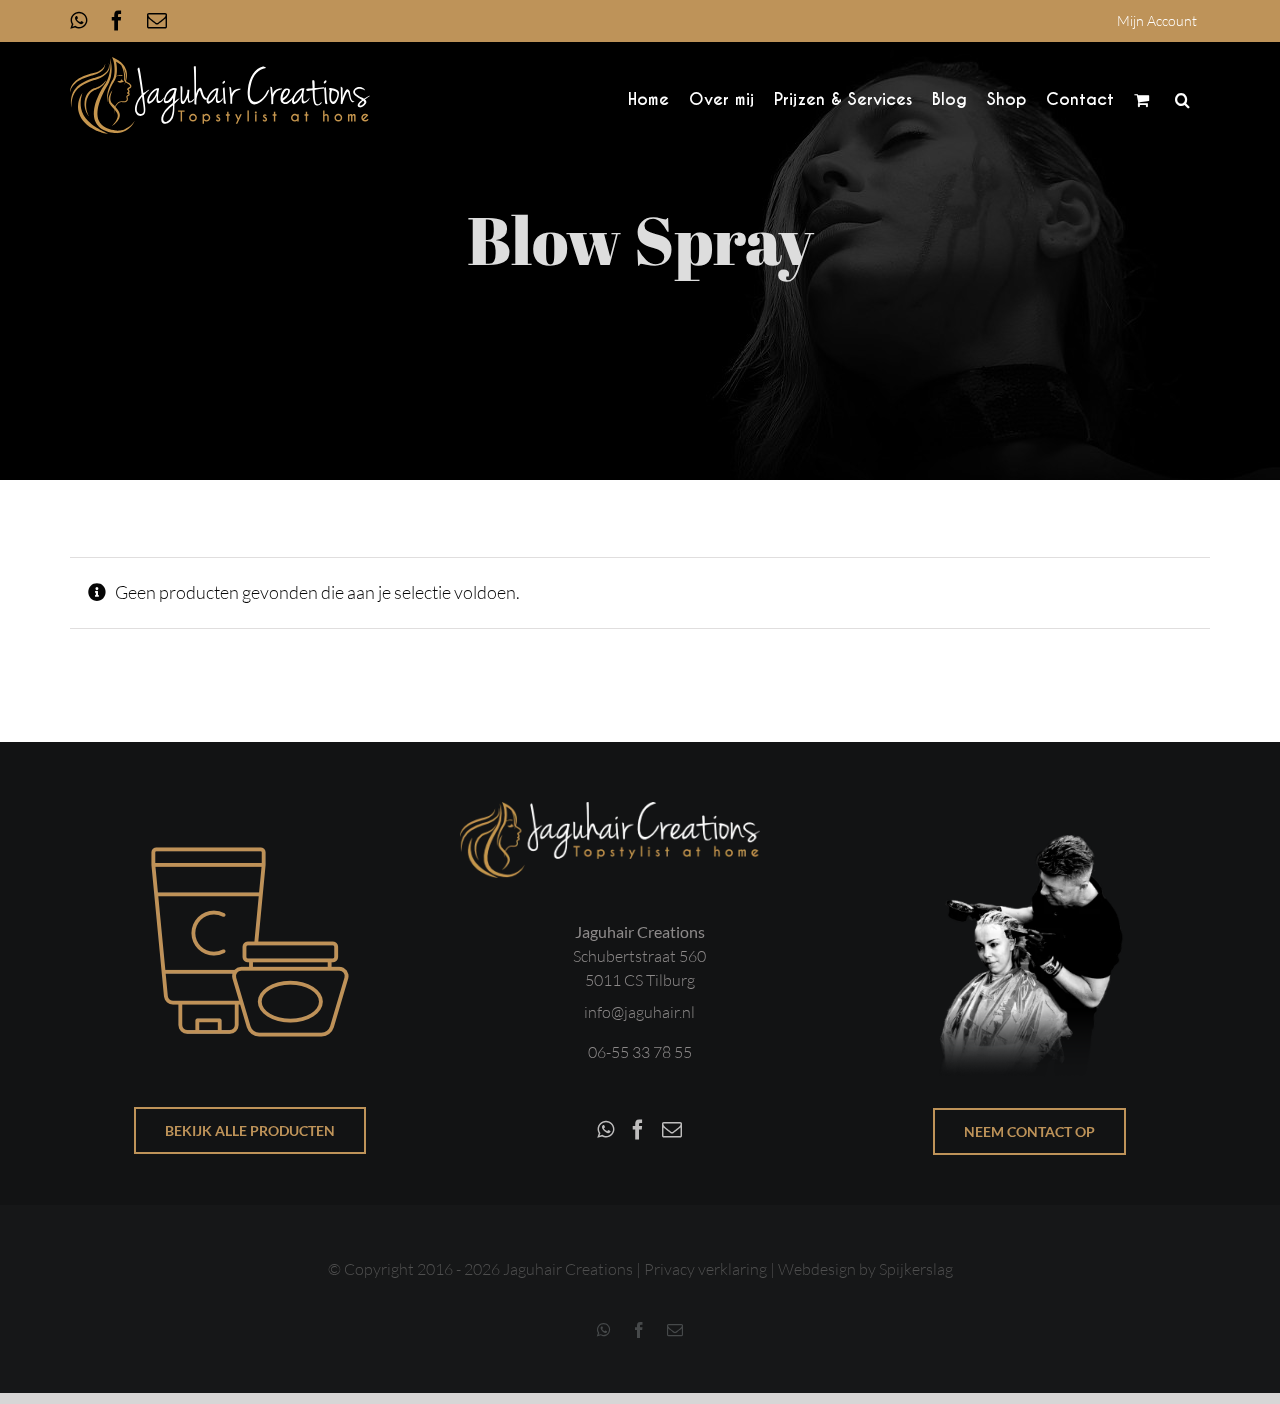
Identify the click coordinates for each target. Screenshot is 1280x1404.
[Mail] (672, 1130)
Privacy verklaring (705, 1269)
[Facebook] (638, 1130)
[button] (1182, 99)
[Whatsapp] (605, 1130)
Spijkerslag (916, 1269)
